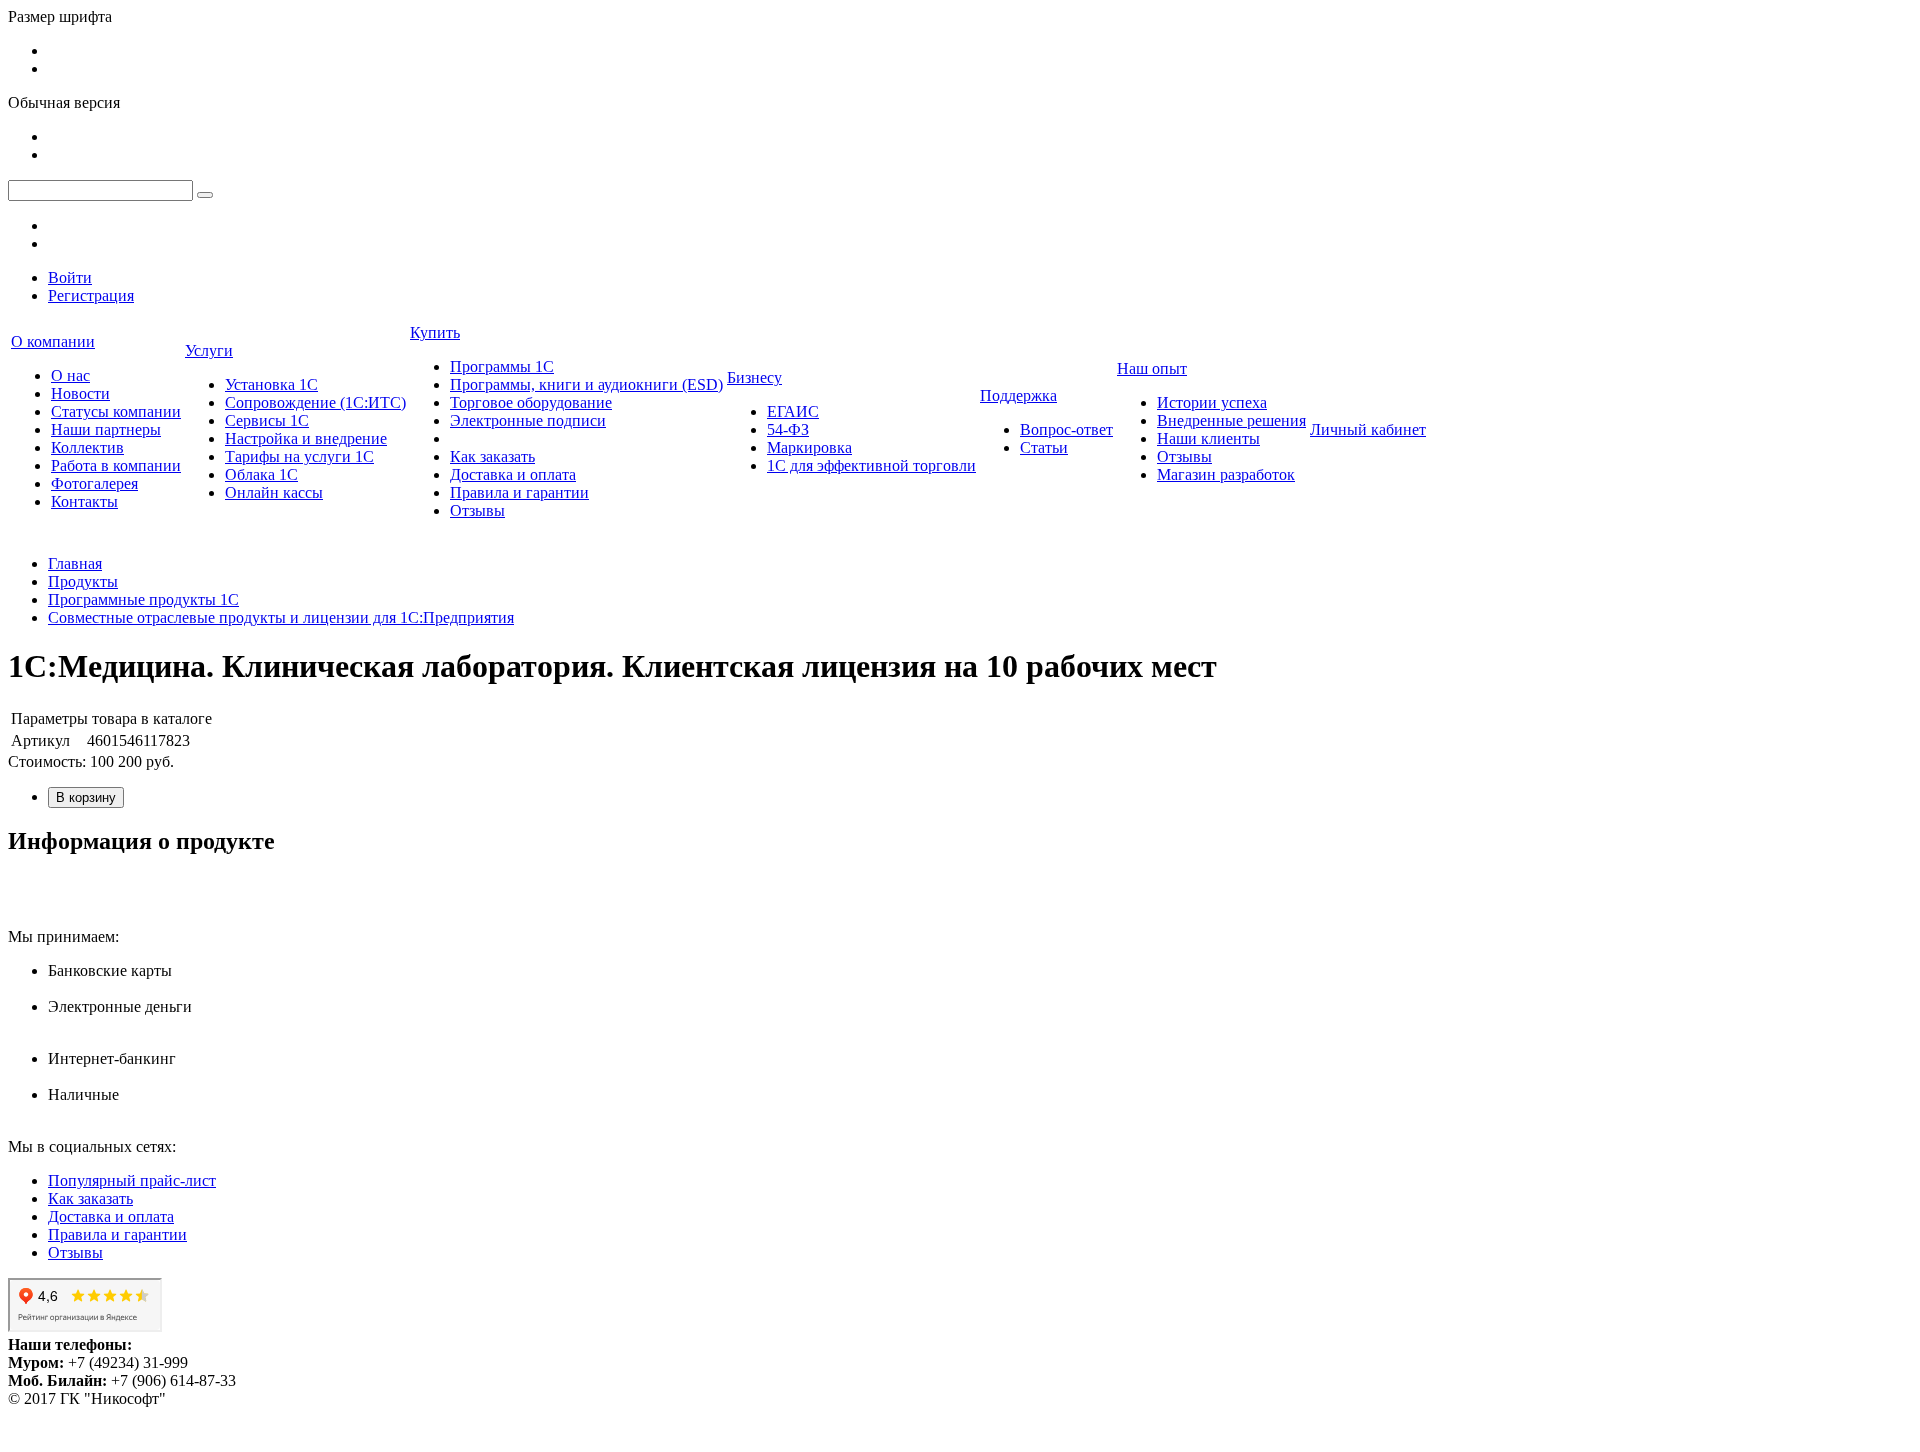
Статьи (1044, 447)
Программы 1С (502, 366)
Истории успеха (1212, 402)
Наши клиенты (1208, 438)
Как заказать (492, 456)
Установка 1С (271, 384)
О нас (70, 375)
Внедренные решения (1231, 420)
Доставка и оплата (513, 474)
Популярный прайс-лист (132, 1180)
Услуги (209, 350)
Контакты (84, 501)
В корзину (86, 797)
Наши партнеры (106, 429)
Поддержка (1018, 395)
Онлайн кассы (274, 492)
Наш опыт (1152, 368)
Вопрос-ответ (1066, 429)
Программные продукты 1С (143, 599)
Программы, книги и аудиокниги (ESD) (586, 384)
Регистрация (91, 295)
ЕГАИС (793, 411)
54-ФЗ (788, 429)
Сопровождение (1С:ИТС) (315, 402)
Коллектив (87, 447)
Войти (70, 277)
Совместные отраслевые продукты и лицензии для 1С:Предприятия (281, 617)
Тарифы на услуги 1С (299, 456)
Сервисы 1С (267, 420)
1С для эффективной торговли (871, 465)
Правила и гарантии (519, 492)
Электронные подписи (528, 420)
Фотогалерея (94, 483)
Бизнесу (754, 377)
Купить (435, 332)
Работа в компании (116, 465)
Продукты (83, 581)
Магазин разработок (1226, 474)
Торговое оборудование (531, 402)
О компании (53, 341)
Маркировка (809, 447)
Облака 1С (261, 474)
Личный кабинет (1368, 429)
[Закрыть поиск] (205, 195)
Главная (75, 563)
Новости (80, 393)
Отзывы (477, 510)
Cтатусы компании (116, 411)
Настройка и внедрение (306, 438)
